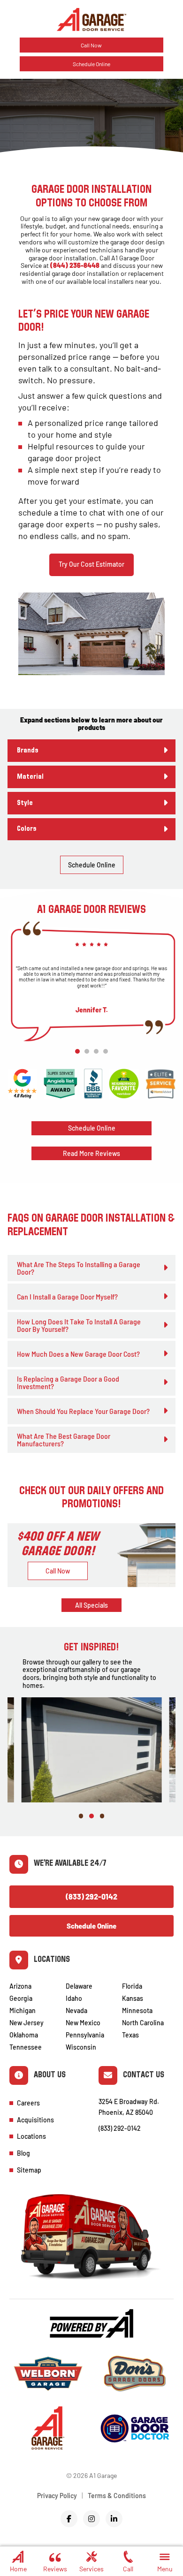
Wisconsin (81, 2047)
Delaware (79, 1986)
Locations (31, 2136)
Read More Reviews (91, 1153)
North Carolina (143, 2023)
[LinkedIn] (114, 2519)
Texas (130, 2035)
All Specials (91, 1605)
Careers (28, 2103)
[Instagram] (91, 2519)
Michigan (23, 2010)
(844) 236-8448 (75, 265)
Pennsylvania (85, 2035)
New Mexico (83, 2023)
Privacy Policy (57, 2496)
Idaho (74, 1998)
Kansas (133, 1998)
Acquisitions (35, 2120)
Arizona (20, 1986)
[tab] (91, 751)
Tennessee (26, 2047)
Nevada (76, 2010)
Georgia (21, 1998)
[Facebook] (69, 2519)
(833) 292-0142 (91, 1896)
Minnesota (137, 2010)
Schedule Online (91, 64)
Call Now (91, 45)
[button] (165, 2560)
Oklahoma (24, 2035)
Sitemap (29, 2170)
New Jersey (27, 2023)
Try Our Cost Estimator (91, 564)
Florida (132, 1986)
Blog (23, 2153)
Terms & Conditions (117, 2496)
